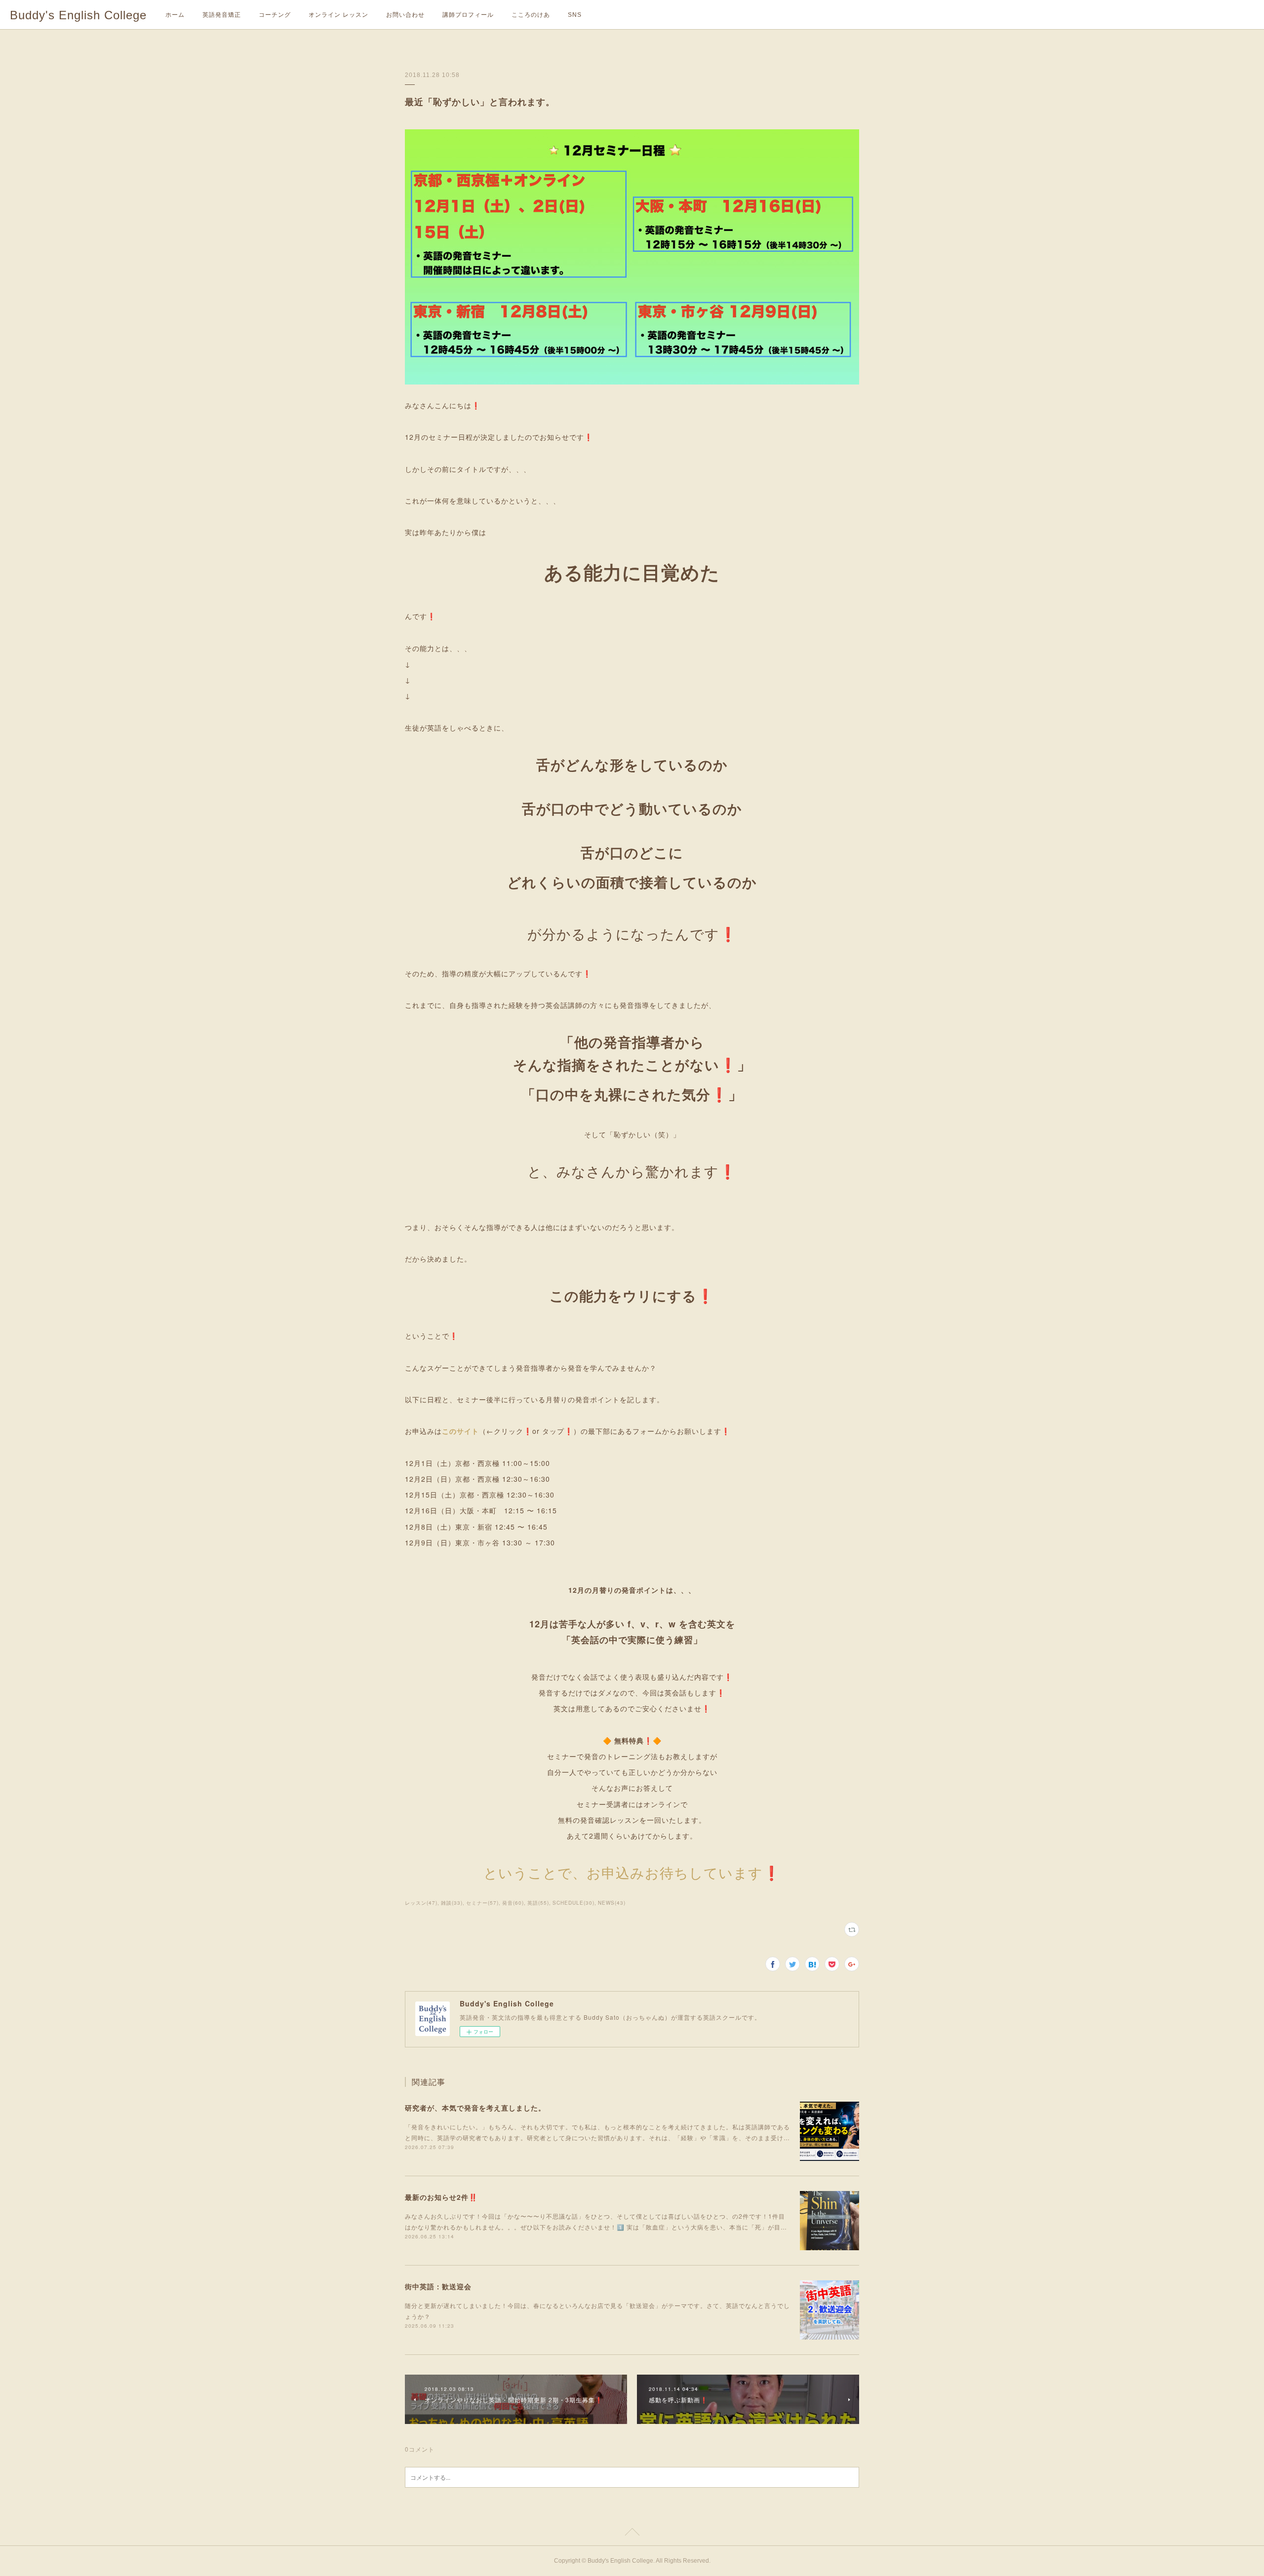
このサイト (460, 1431)
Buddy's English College (78, 15)
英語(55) (538, 1903)
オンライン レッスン (338, 15)
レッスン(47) (421, 1903)
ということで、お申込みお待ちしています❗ (632, 1872)
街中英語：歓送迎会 (438, 2286)
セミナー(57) (482, 1903)
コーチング (275, 15)
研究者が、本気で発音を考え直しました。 (475, 2108)
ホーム (175, 15)
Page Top (632, 2534)
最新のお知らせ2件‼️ (441, 2197)
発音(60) (513, 1903)
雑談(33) (452, 1903)
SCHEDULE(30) (573, 1903)
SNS (575, 15)
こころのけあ (531, 15)
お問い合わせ (405, 15)
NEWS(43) (612, 1903)
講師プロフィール (468, 15)
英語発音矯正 (222, 15)
